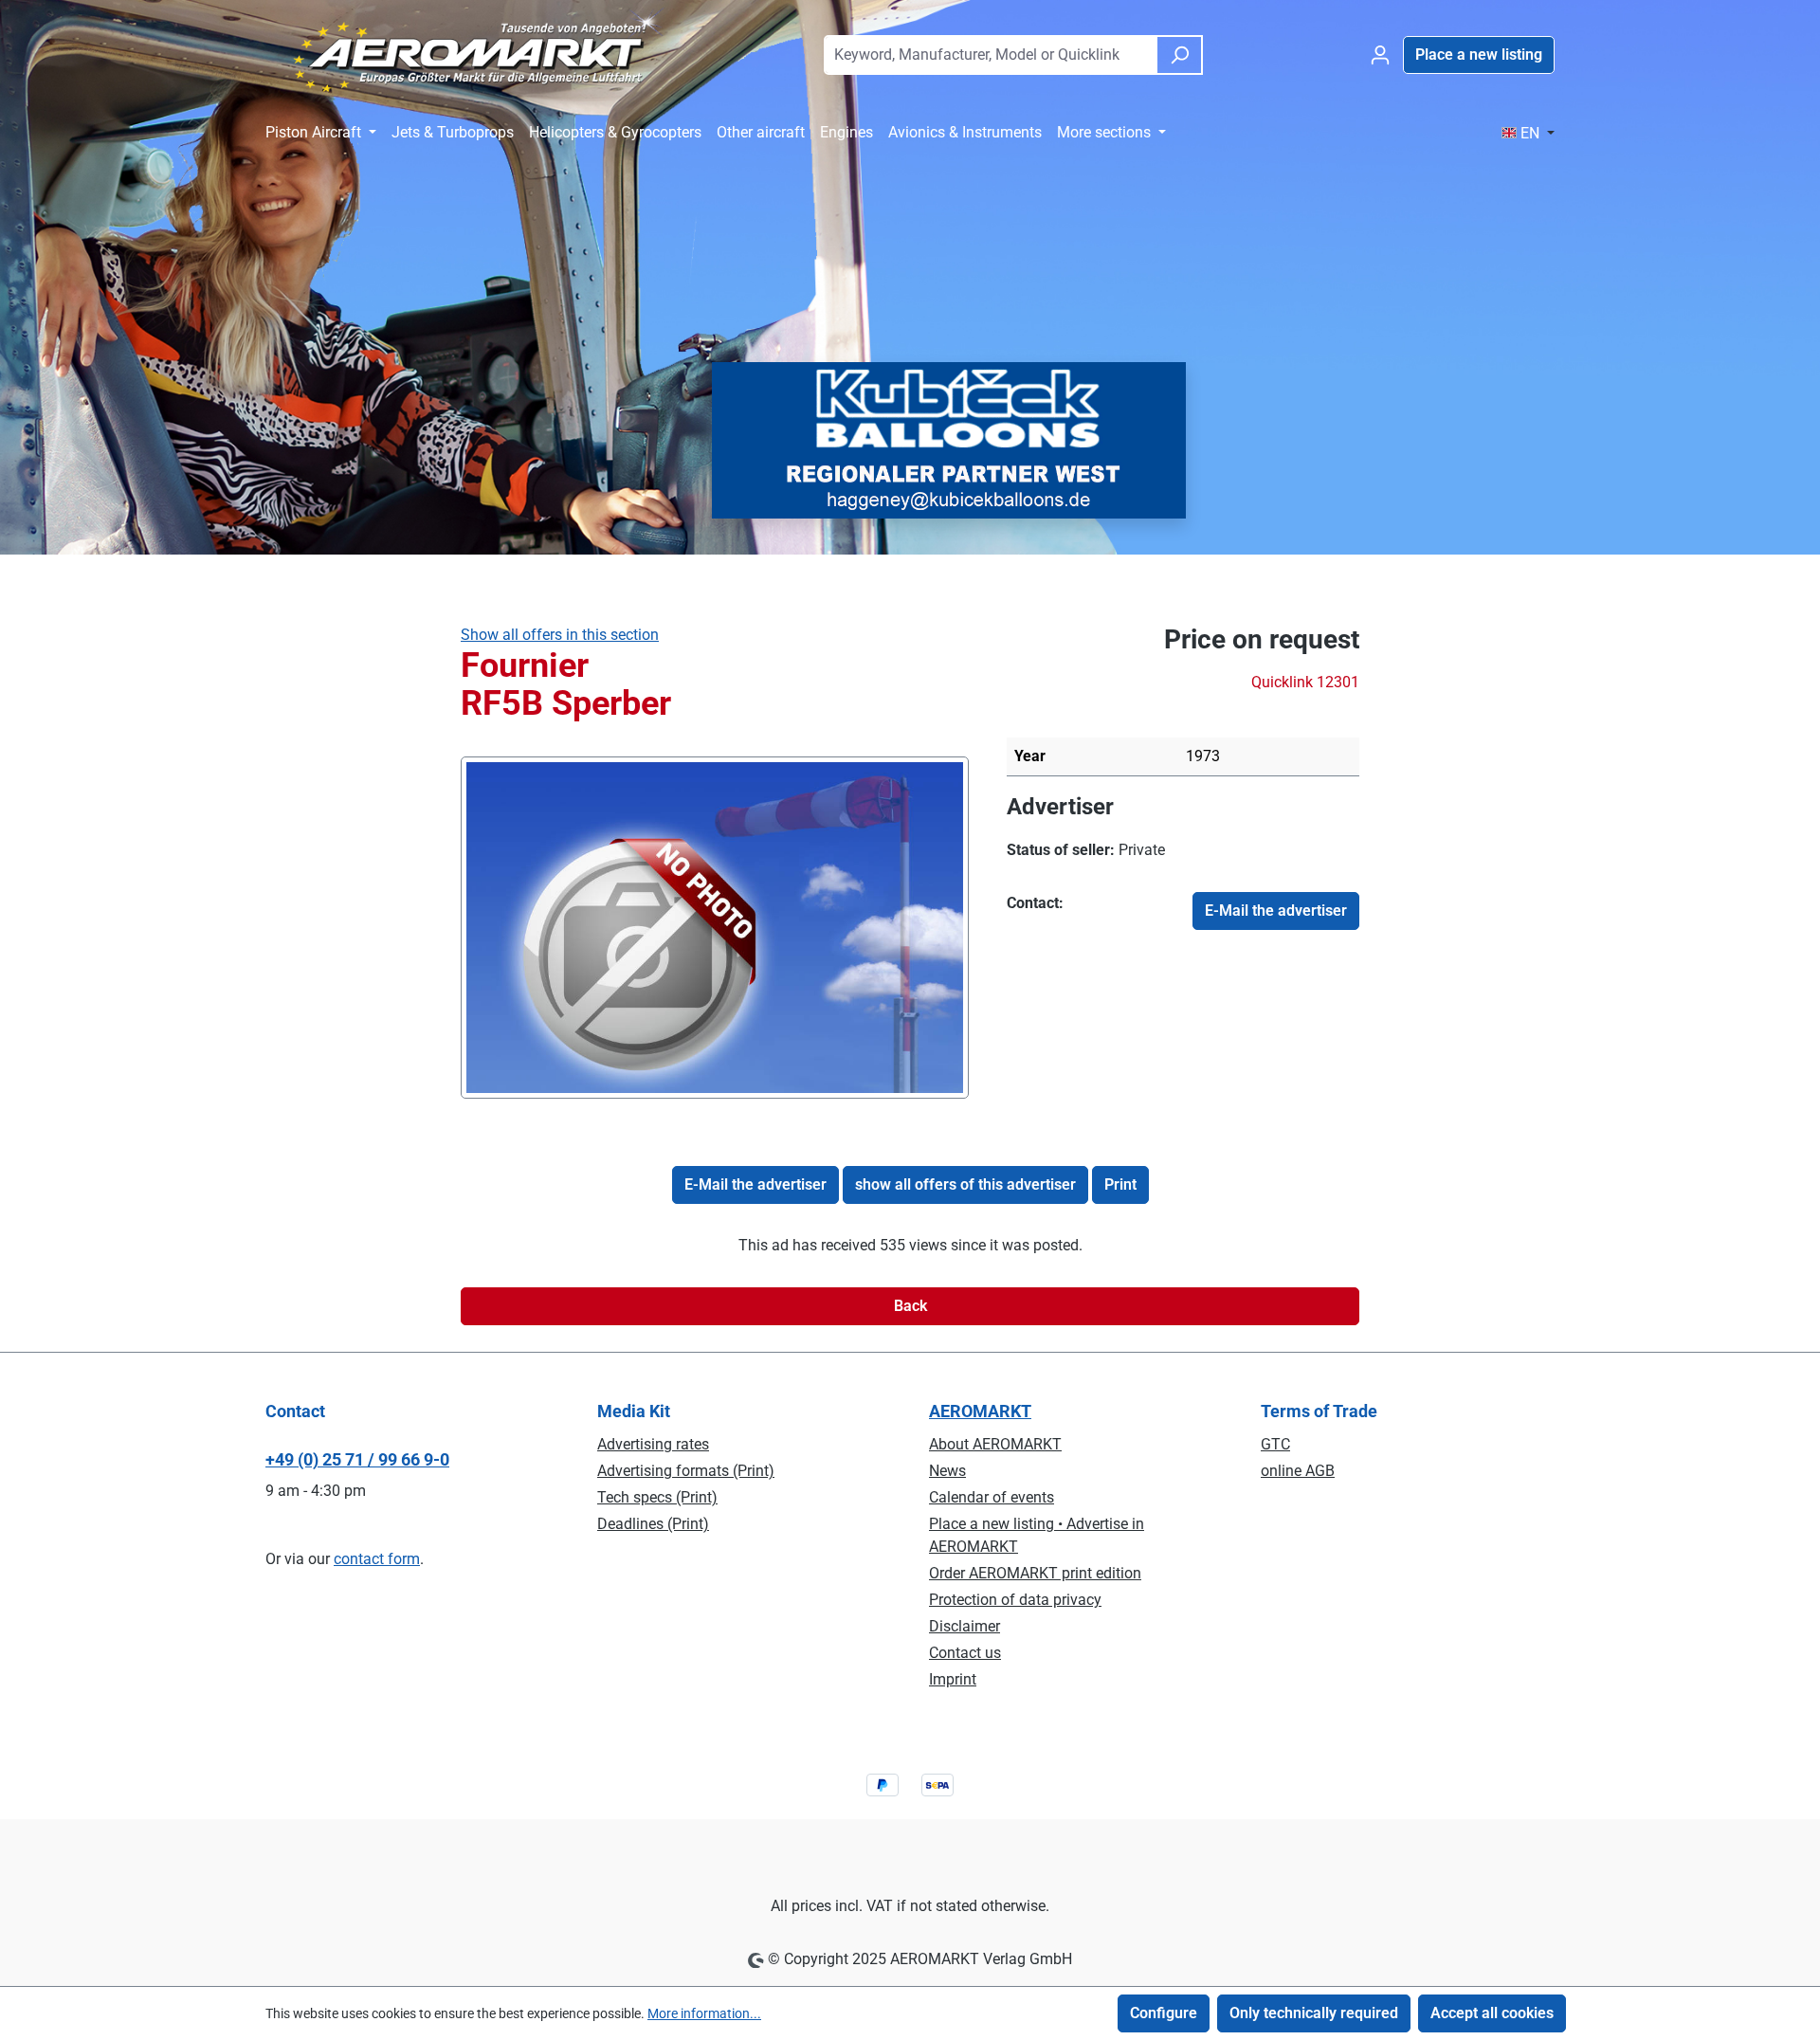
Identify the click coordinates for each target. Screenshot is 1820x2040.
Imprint (953, 1679)
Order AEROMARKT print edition (1035, 1573)
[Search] (1179, 55)
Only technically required (1314, 2013)
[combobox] (990, 55)
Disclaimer (965, 1626)
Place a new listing (1479, 55)
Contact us (965, 1653)
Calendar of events (992, 1497)
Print (1120, 1184)
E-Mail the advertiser (1276, 911)
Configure (1164, 2013)
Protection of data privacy (1015, 1600)
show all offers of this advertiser (965, 1184)
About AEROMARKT (995, 1444)
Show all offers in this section (560, 635)
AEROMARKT (980, 1411)
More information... (704, 2013)
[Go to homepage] (468, 51)
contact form (377, 1559)
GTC (1275, 1444)
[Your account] (1380, 55)
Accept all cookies (1492, 2013)
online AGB (1298, 1471)
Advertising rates (653, 1444)
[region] (715, 927)
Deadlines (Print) (653, 1524)
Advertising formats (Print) (686, 1471)
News (947, 1471)
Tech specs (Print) (657, 1497)
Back (910, 1306)
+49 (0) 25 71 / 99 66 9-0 (357, 1459)
